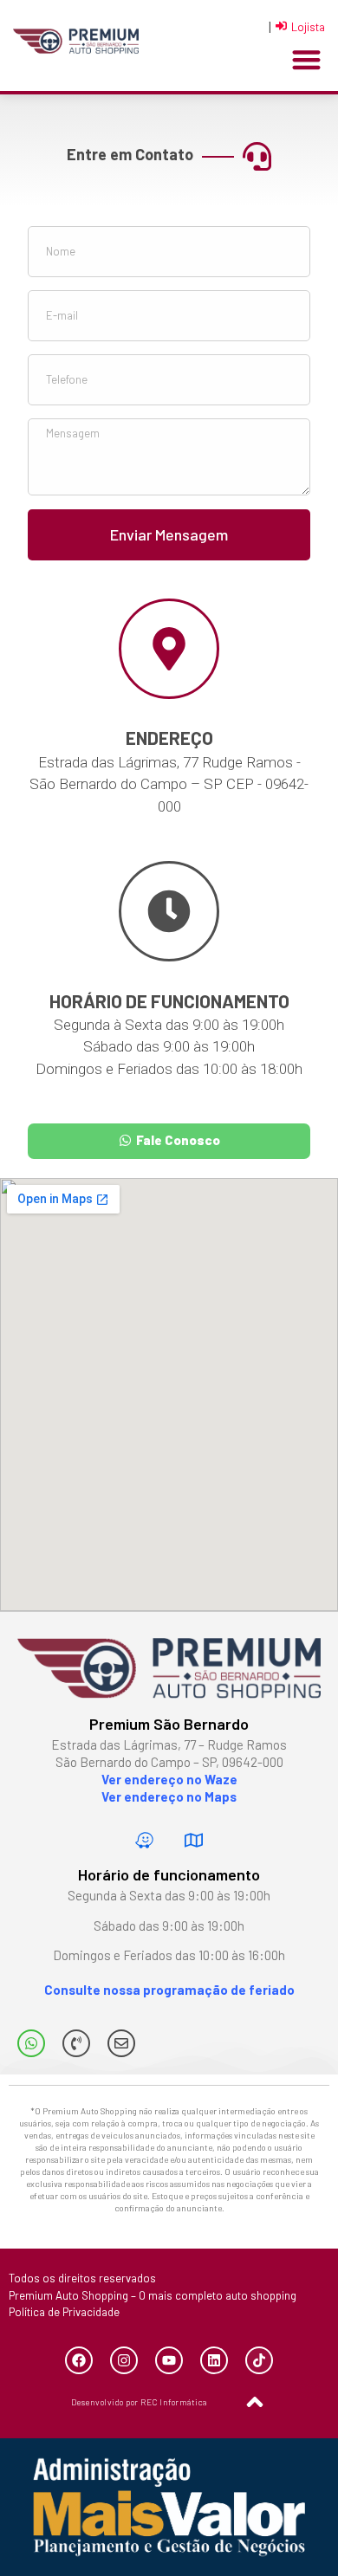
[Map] (194, 1840)
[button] (306, 60)
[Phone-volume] (76, 2043)
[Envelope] (121, 2043)
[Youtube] (169, 2360)
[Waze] (145, 1840)
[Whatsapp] (31, 2043)
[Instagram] (124, 2360)
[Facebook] (79, 2360)
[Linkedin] (214, 2360)
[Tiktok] (259, 2360)
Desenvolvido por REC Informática (139, 2402)
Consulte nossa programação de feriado (169, 1990)
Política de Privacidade (64, 2312)
